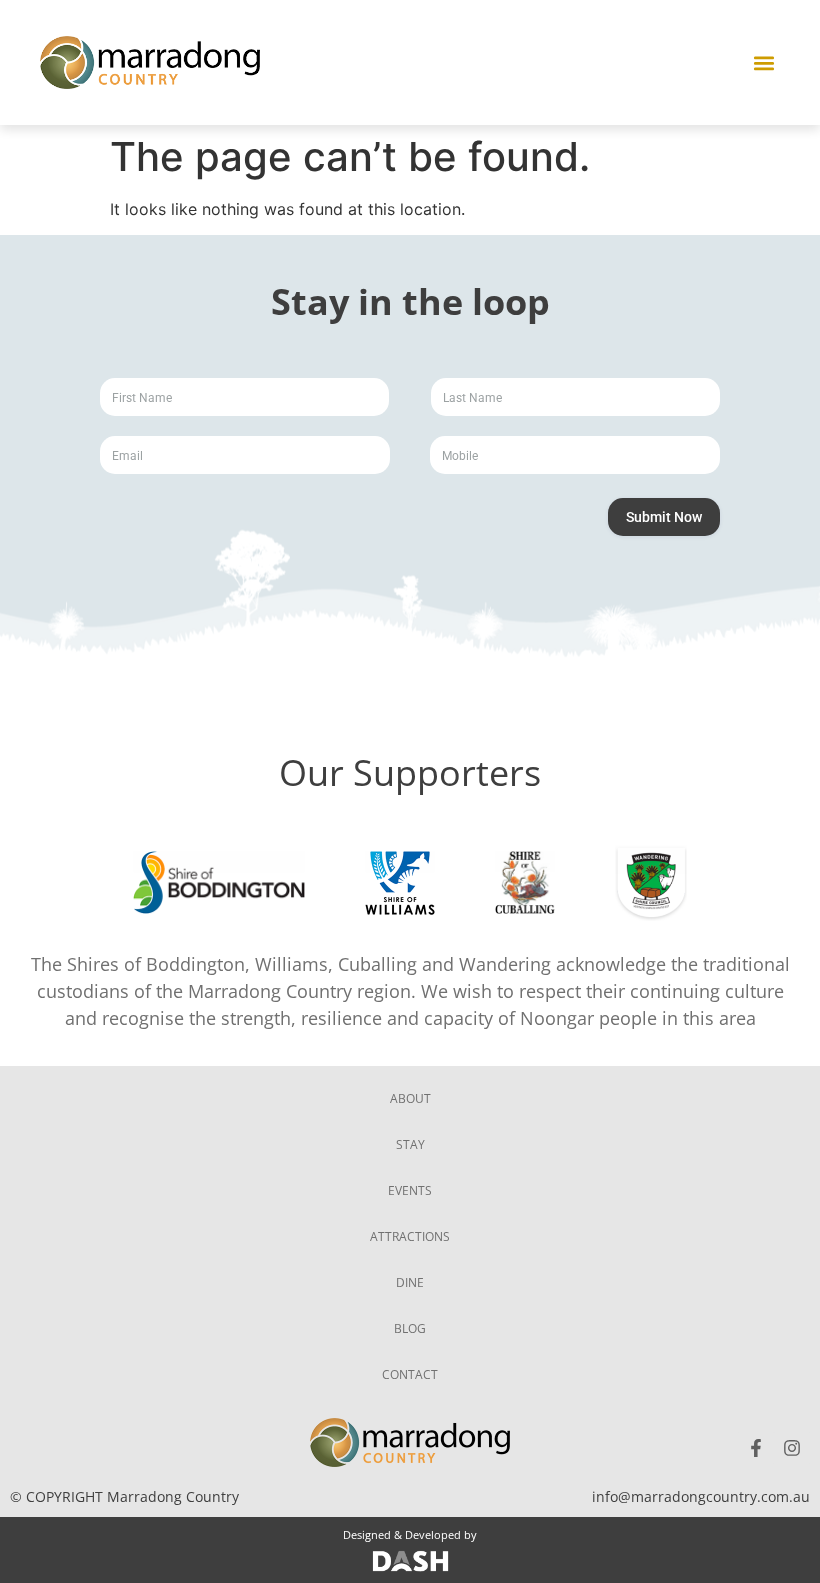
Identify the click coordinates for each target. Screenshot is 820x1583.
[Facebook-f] (756, 1448)
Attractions (410, 1236)
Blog (410, 1328)
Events (410, 1190)
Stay (410, 1144)
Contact (410, 1374)
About (410, 1098)
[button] (763, 62)
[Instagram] (792, 1448)
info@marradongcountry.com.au (701, 1496)
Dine (410, 1282)
